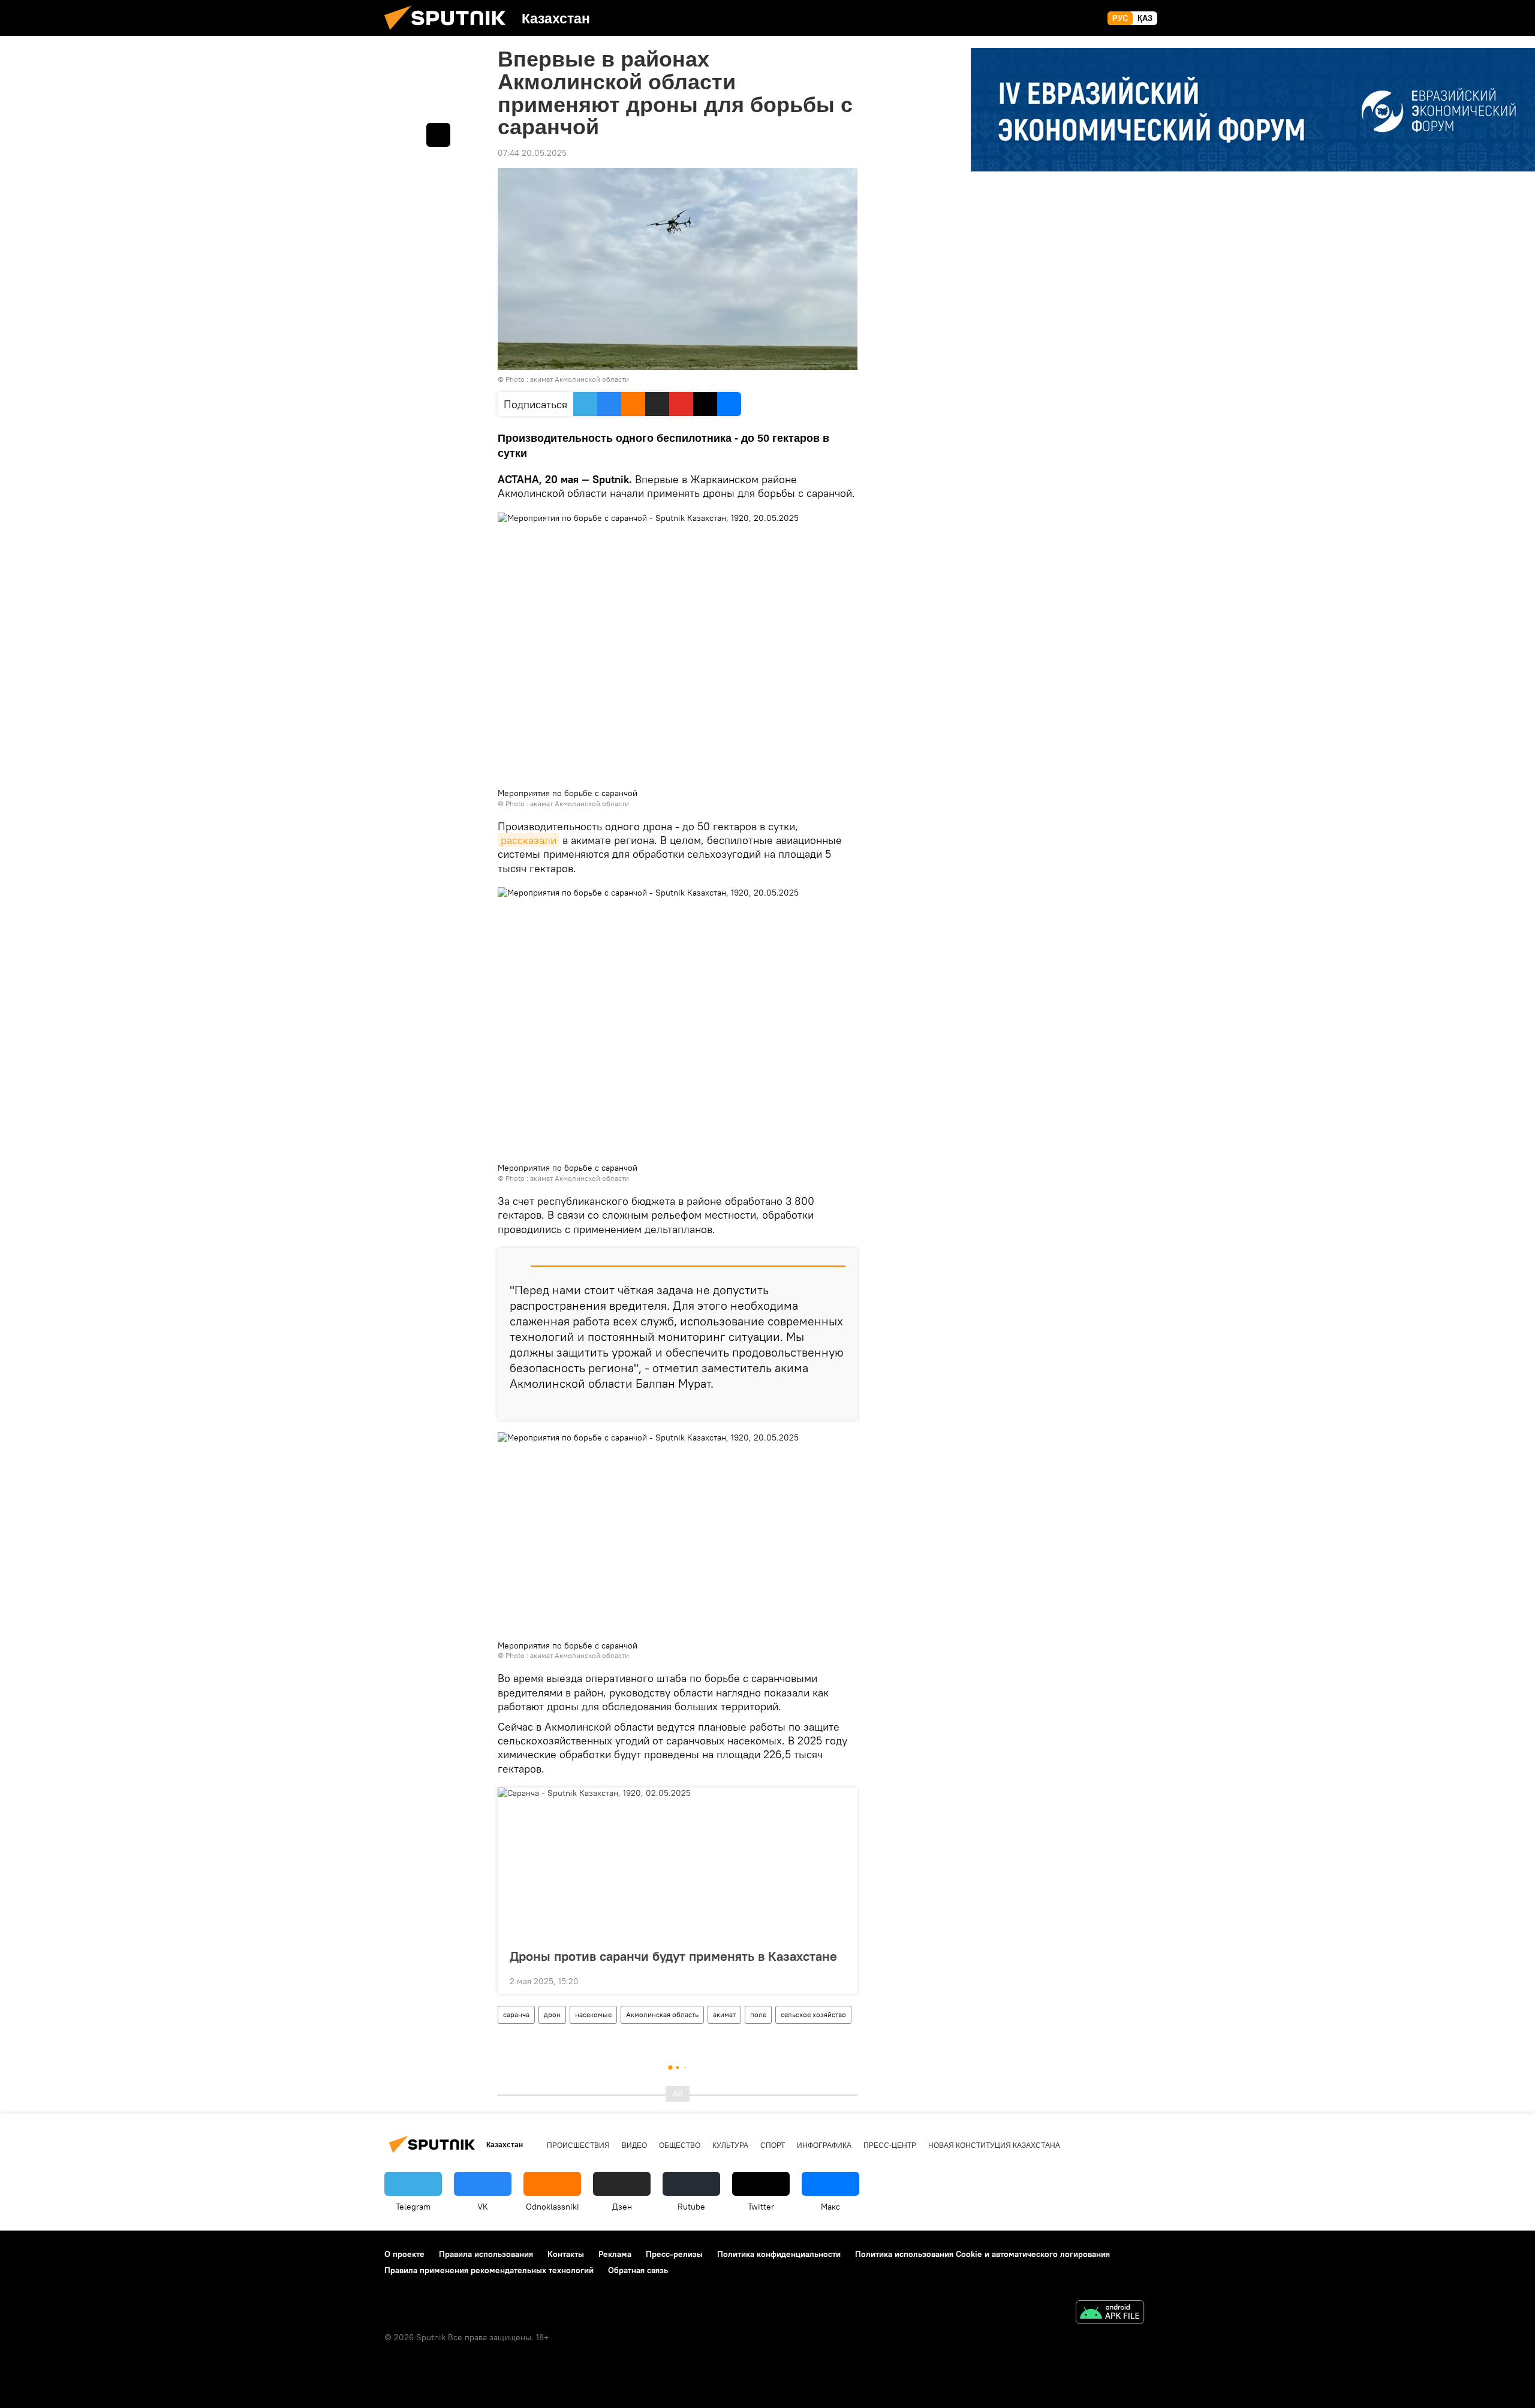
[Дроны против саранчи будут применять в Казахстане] (678, 1864)
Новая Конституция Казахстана (994, 2145)
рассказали (529, 840)
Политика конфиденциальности (779, 2254)
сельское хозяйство (813, 2014)
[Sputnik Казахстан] (450, 33)
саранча (516, 2014)
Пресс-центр (890, 2145)
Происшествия (578, 2145)
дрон (552, 2014)
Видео (634, 2145)
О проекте (404, 2254)
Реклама (615, 2254)
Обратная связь (638, 2270)
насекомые (593, 2014)
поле (758, 2014)
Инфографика (824, 2145)
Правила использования (486, 2254)
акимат (724, 2014)
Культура (730, 2145)
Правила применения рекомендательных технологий (489, 2270)
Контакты (566, 2254)
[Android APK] (1110, 2314)
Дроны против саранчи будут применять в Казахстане (673, 1956)
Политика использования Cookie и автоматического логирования (982, 2254)
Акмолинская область (662, 2014)
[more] (839, 1406)
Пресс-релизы (674, 2254)
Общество (680, 2145)
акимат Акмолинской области (580, 379)
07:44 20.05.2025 (532, 153)
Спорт (773, 2145)
